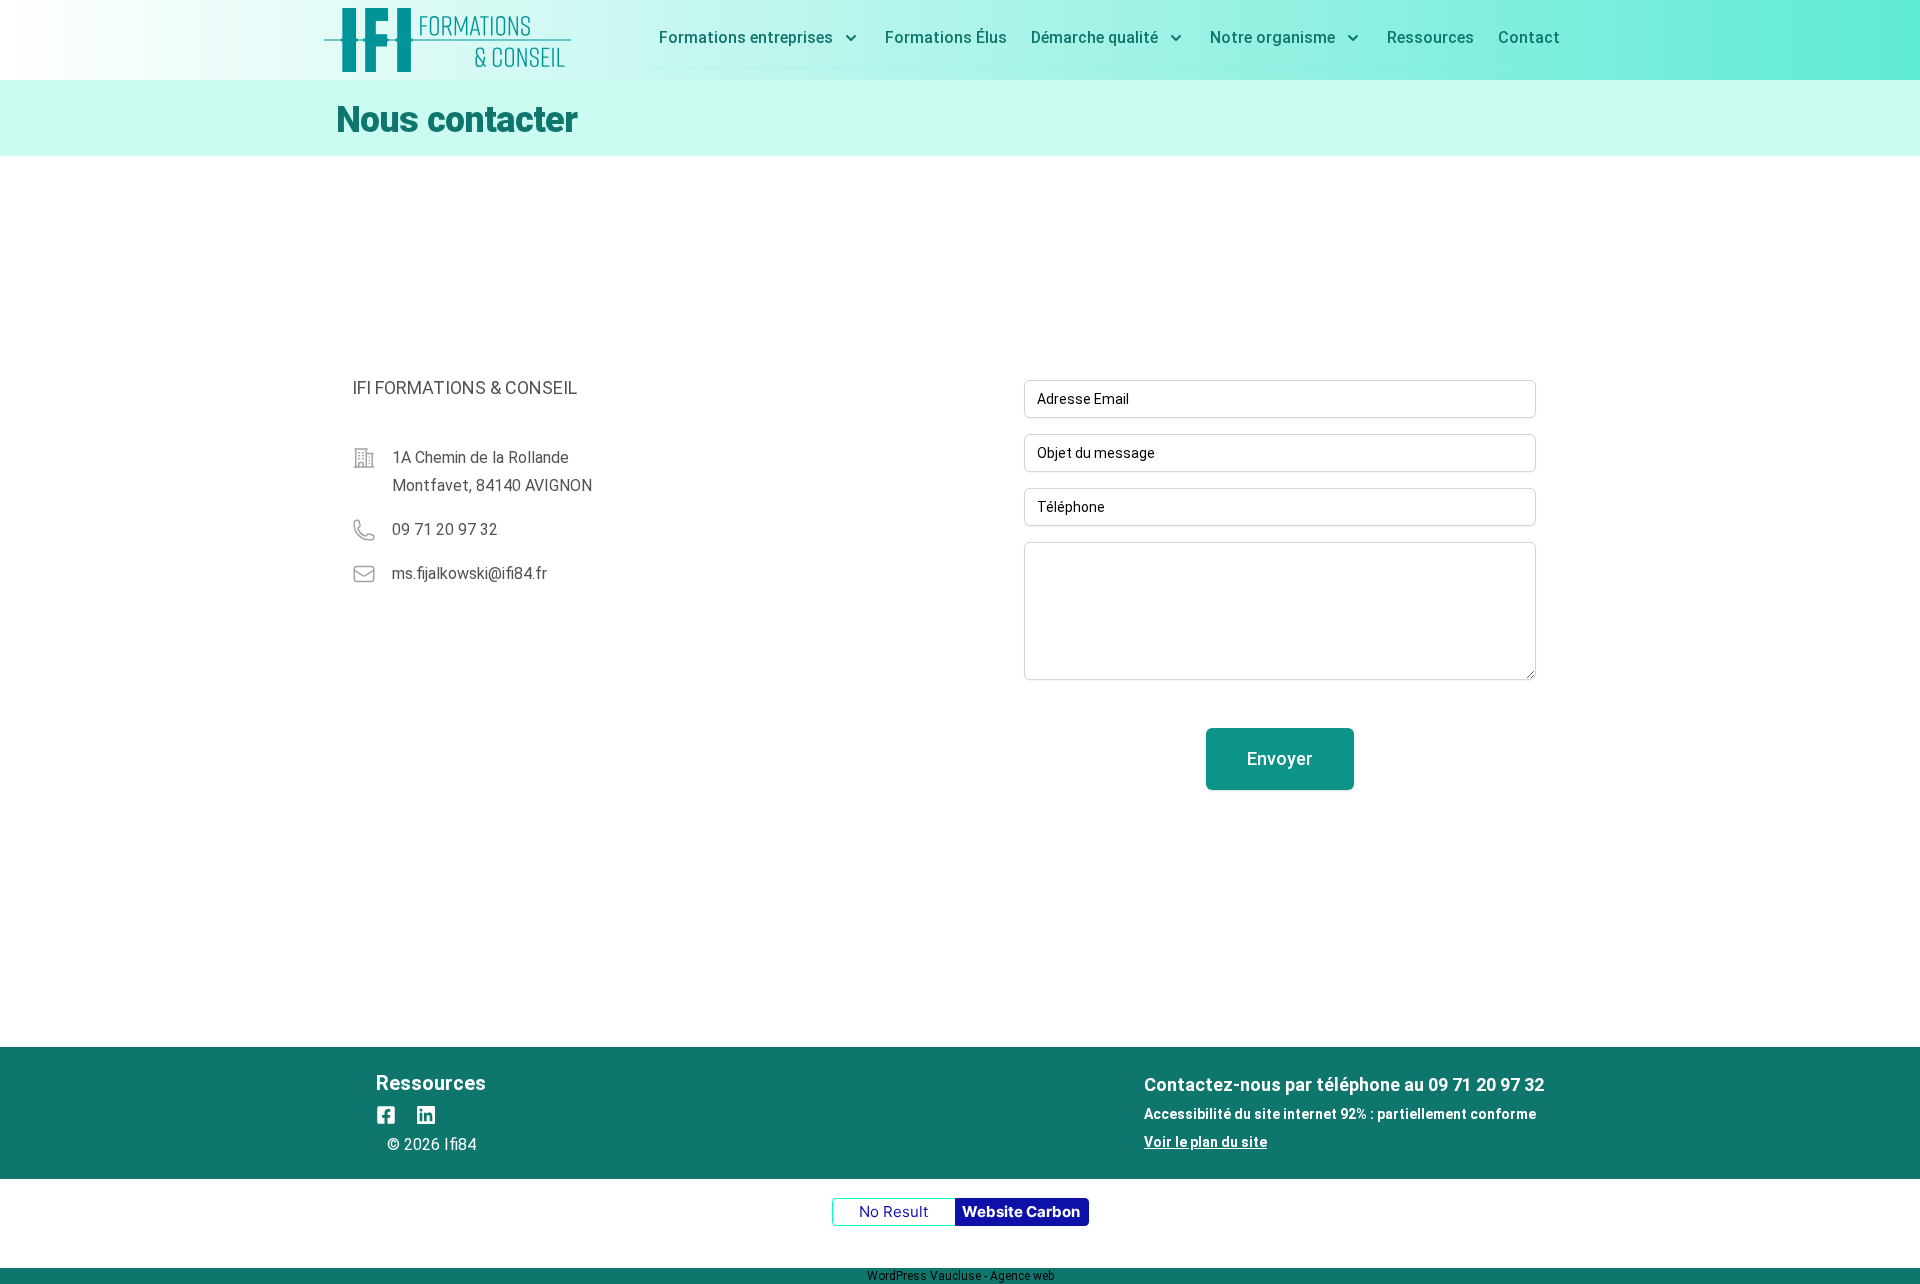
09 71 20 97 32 (445, 529)
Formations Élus (946, 37)
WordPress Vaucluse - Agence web (960, 1276)
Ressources (1430, 37)
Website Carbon (1021, 1211)
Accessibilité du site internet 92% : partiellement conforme (1340, 1114)
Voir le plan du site (1205, 1142)
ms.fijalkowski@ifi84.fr (469, 573)
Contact (1529, 37)
